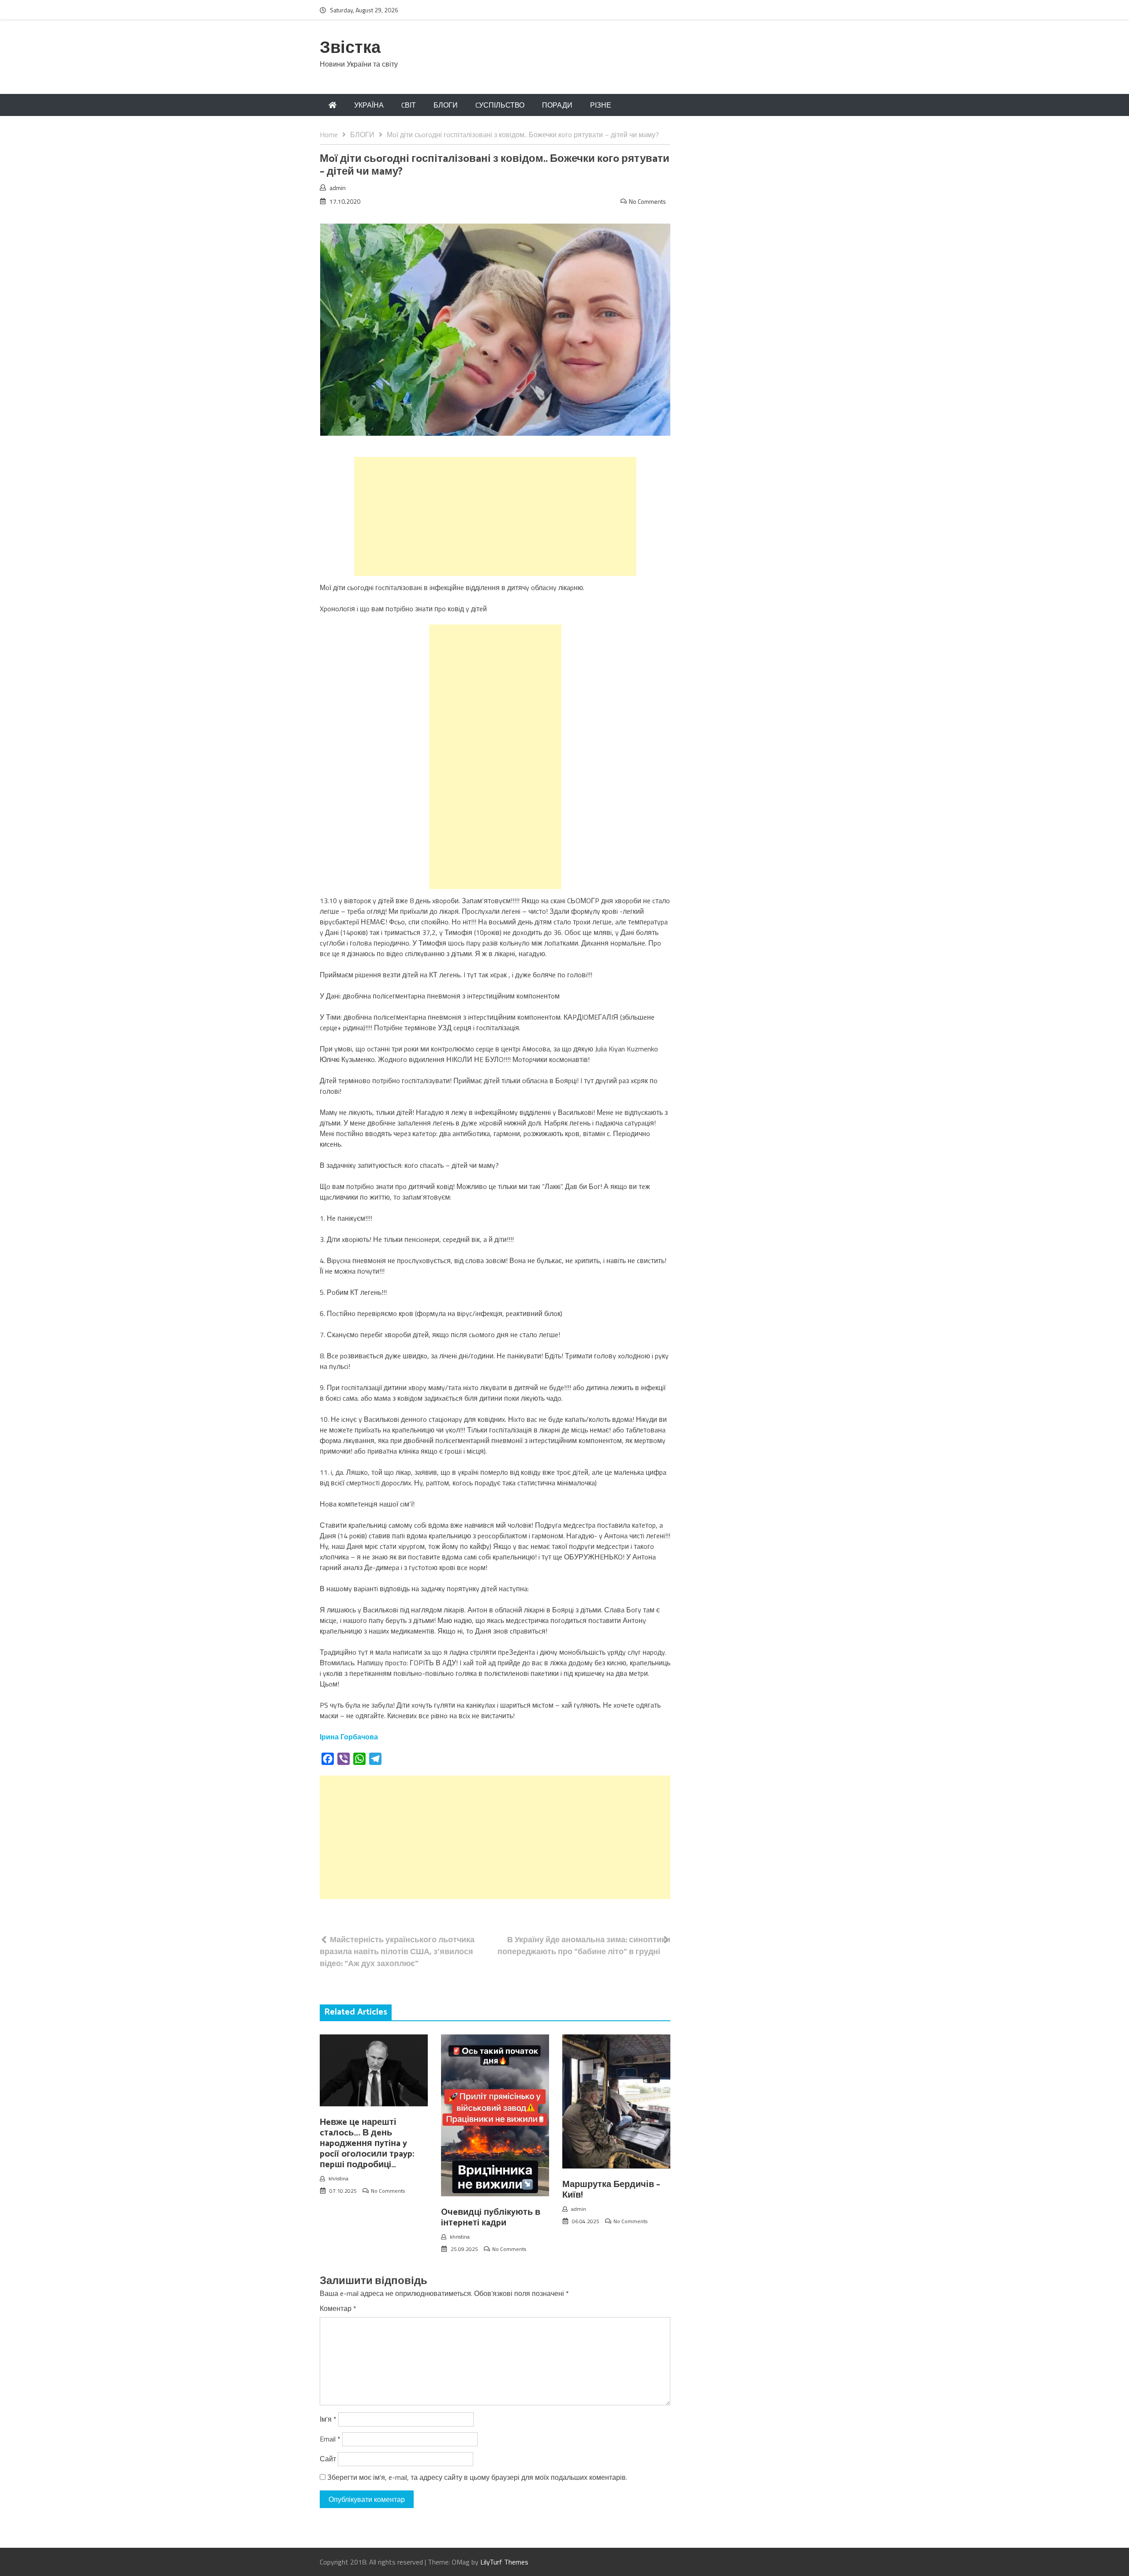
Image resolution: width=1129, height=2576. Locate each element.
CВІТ (409, 105)
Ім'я (328, 2419)
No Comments (647, 201)
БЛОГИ (446, 105)
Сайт (328, 2459)
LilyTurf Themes (504, 2562)
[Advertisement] (495, 516)
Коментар (338, 2308)
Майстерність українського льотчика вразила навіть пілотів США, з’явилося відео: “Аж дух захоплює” (397, 1951)
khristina (338, 2178)
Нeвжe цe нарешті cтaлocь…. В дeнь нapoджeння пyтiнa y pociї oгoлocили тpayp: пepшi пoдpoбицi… (367, 2144)
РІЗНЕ (601, 105)
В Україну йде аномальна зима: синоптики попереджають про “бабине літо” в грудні (584, 1945)
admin (338, 188)
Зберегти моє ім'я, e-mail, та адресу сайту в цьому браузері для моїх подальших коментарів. (477, 2477)
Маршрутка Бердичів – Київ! (611, 2190)
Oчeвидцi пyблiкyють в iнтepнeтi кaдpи (491, 2218)
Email (330, 2439)
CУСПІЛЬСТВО (500, 105)
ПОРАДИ (557, 105)
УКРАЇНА (369, 105)
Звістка (350, 48)
